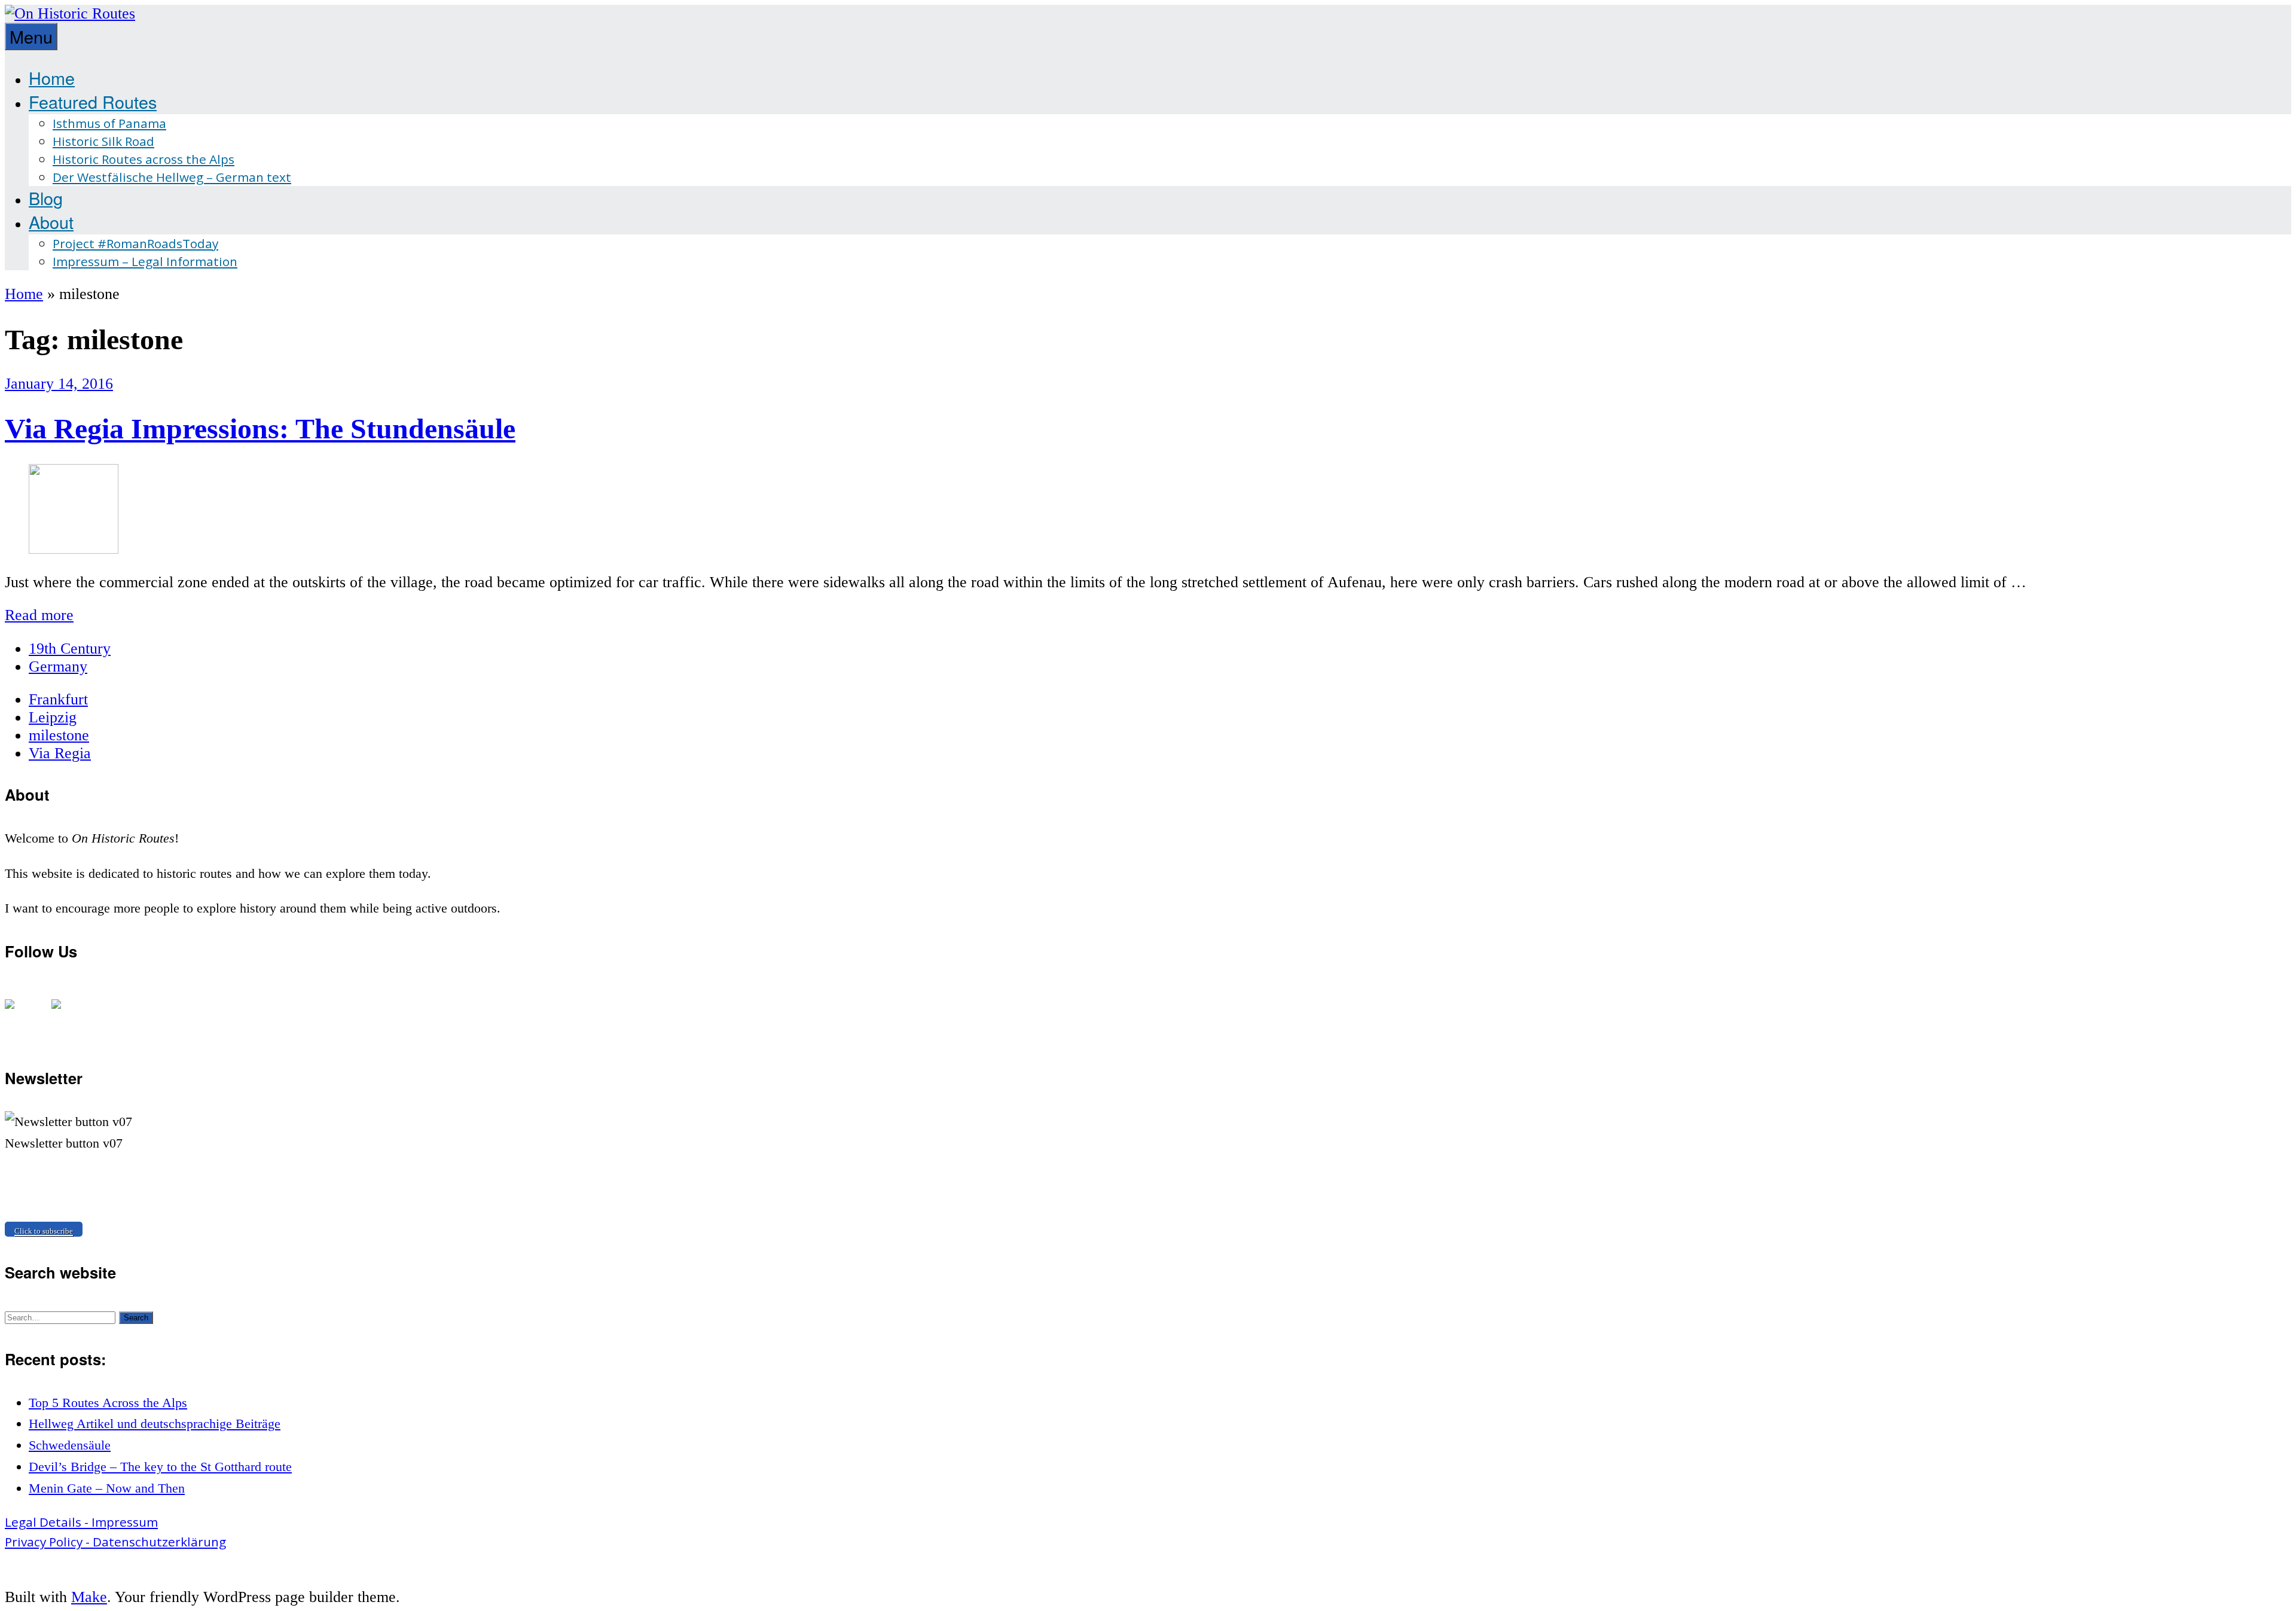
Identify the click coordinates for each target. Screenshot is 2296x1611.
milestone (59, 735)
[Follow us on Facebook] (19, 1014)
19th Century (70, 649)
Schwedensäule (70, 1445)
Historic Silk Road (103, 141)
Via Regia (60, 753)
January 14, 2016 (59, 384)
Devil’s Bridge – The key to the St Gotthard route (160, 1467)
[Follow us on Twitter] (66, 1014)
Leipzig (53, 717)
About (51, 222)
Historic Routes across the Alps (143, 159)
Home (52, 77)
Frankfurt (58, 699)
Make (89, 1597)
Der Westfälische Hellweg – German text (172, 177)
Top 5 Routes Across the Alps (108, 1403)
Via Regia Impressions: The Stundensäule (260, 428)
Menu (31, 36)
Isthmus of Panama (109, 123)
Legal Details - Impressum (81, 1522)
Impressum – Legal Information (145, 261)
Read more (39, 615)
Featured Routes (93, 101)
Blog (46, 198)
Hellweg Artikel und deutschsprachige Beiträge (155, 1424)
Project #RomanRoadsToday (135, 243)
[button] (136, 1318)
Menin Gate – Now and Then (107, 1488)
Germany (58, 666)
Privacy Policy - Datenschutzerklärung (115, 1542)
